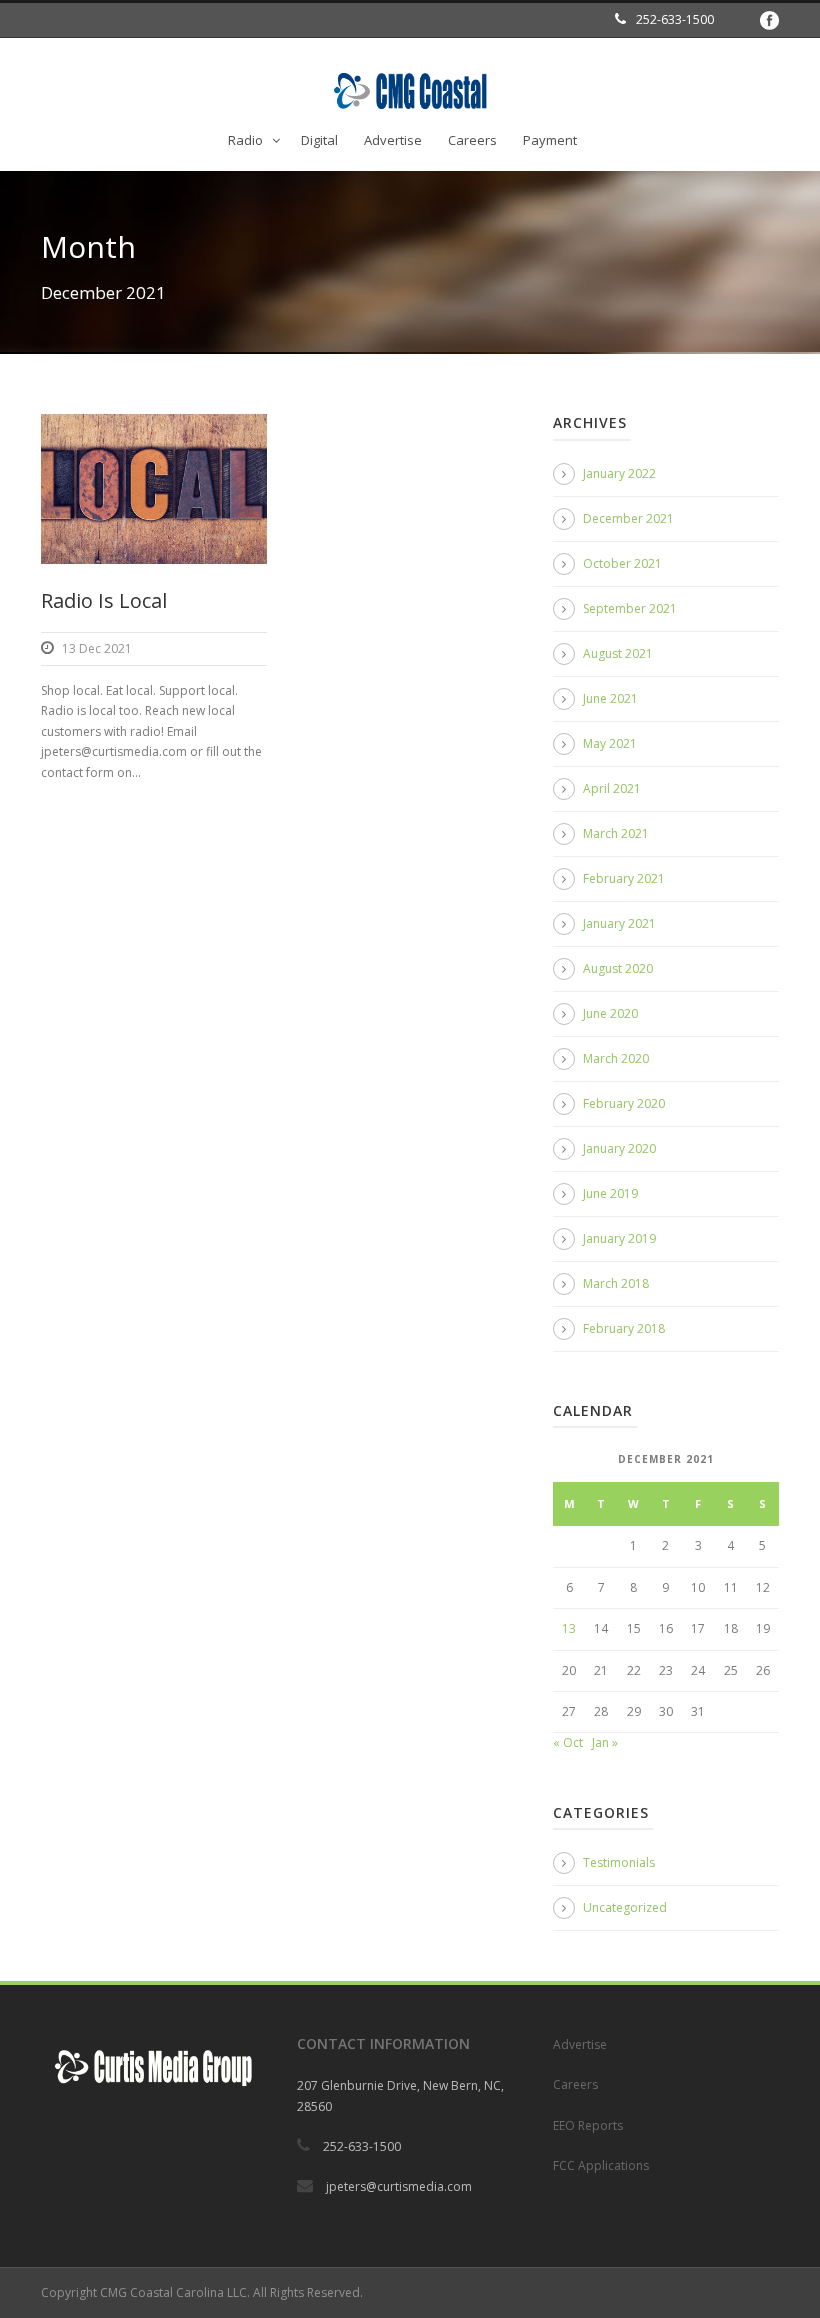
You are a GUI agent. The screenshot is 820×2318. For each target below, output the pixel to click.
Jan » (605, 1742)
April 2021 (612, 788)
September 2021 (630, 608)
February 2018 (624, 1328)
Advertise (393, 140)
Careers (472, 140)
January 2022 (619, 473)
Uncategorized (625, 1907)
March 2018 (616, 1283)
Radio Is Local (104, 600)
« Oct (568, 1742)
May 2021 (610, 743)
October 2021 (622, 563)
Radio (245, 140)
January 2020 (619, 1148)
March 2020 (616, 1058)
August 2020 (618, 968)
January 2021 (619, 923)
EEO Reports (588, 2125)
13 (569, 1628)
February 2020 (624, 1103)
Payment (550, 140)
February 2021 (624, 878)
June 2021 (610, 698)
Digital (319, 140)
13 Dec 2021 (97, 648)
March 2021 (616, 833)
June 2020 (610, 1013)
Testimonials (619, 1862)
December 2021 (628, 518)
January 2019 (619, 1238)
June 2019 (610, 1193)
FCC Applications (601, 2165)
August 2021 (618, 653)
